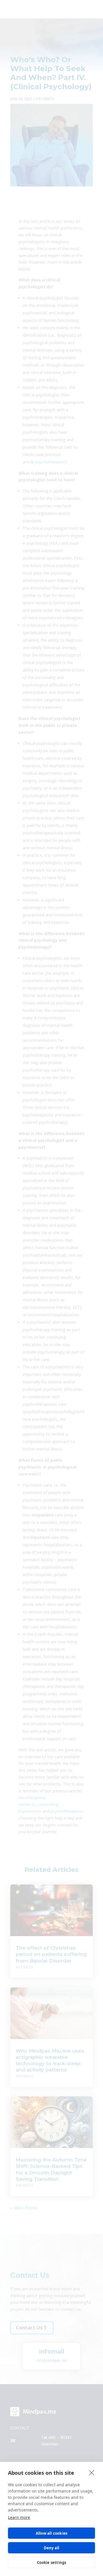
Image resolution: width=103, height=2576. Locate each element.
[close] (92, 2472)
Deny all (52, 2548)
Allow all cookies (51, 2533)
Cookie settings (52, 2563)
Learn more (19, 2517)
